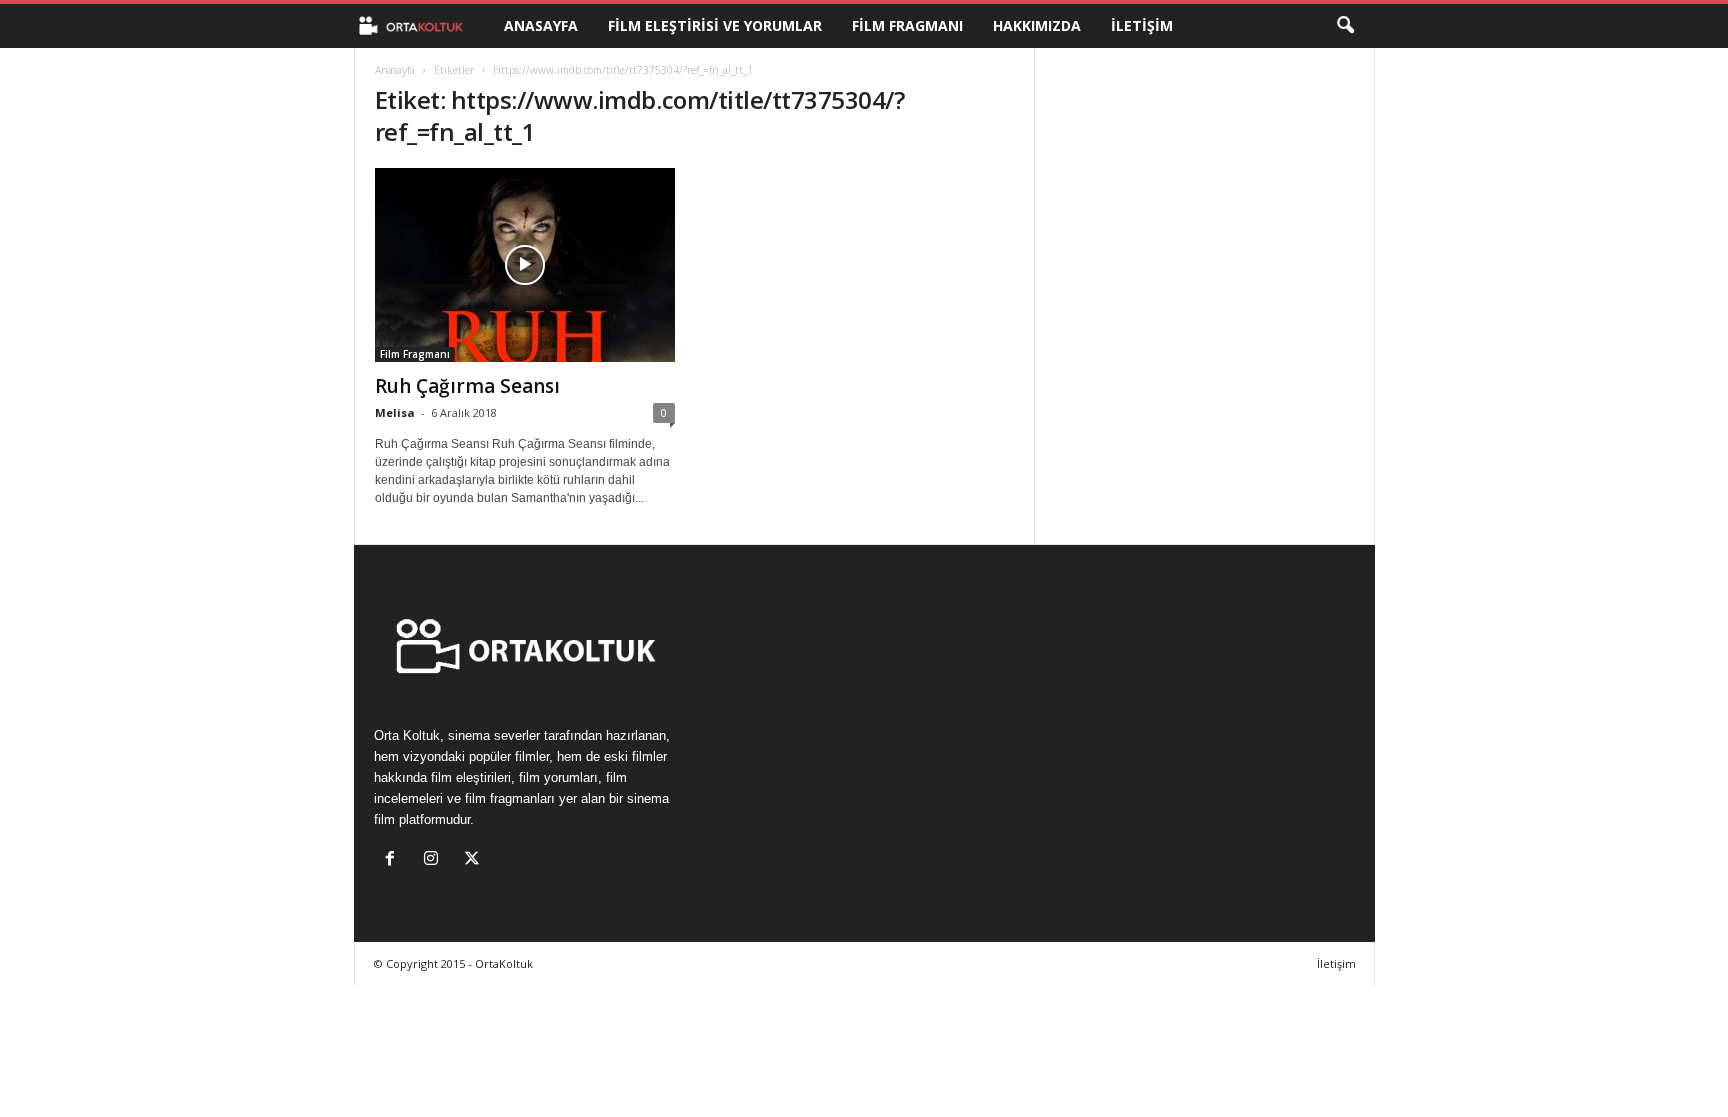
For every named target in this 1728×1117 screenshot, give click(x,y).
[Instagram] (435, 860)
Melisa (395, 412)
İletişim (1142, 25)
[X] (474, 860)
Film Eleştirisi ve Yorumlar (715, 25)
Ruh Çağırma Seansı (467, 386)
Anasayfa (541, 25)
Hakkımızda (1037, 25)
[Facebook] (394, 860)
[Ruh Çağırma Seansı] (525, 265)
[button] (1345, 26)
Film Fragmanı (907, 25)
